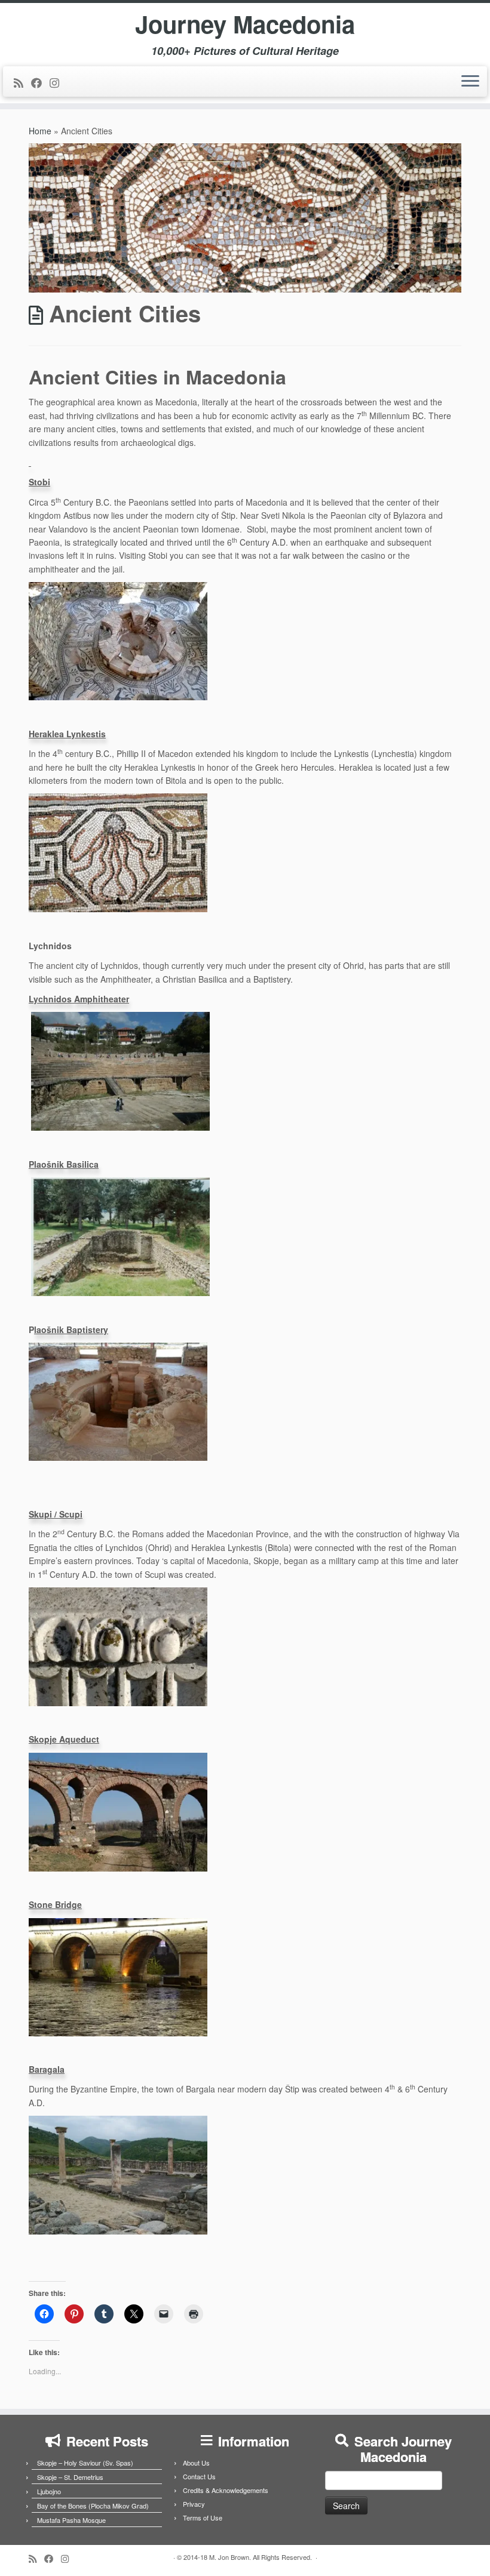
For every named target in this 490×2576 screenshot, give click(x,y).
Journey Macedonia (245, 24)
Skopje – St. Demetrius (70, 2477)
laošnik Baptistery (71, 1329)
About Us (196, 2463)
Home (40, 131)
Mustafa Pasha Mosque (71, 2520)
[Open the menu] (470, 82)
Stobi (39, 482)
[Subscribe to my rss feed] (22, 82)
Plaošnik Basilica (64, 1164)
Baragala (47, 2069)
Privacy (194, 2504)
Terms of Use (203, 2517)
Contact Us (199, 2476)
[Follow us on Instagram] (58, 82)
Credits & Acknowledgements (226, 2490)
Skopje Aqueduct (64, 1739)
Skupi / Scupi (56, 1514)
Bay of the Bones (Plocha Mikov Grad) (93, 2506)
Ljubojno (49, 2491)
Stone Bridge (55, 1904)
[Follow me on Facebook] (40, 82)
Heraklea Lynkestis (67, 734)
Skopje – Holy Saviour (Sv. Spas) (85, 2463)
